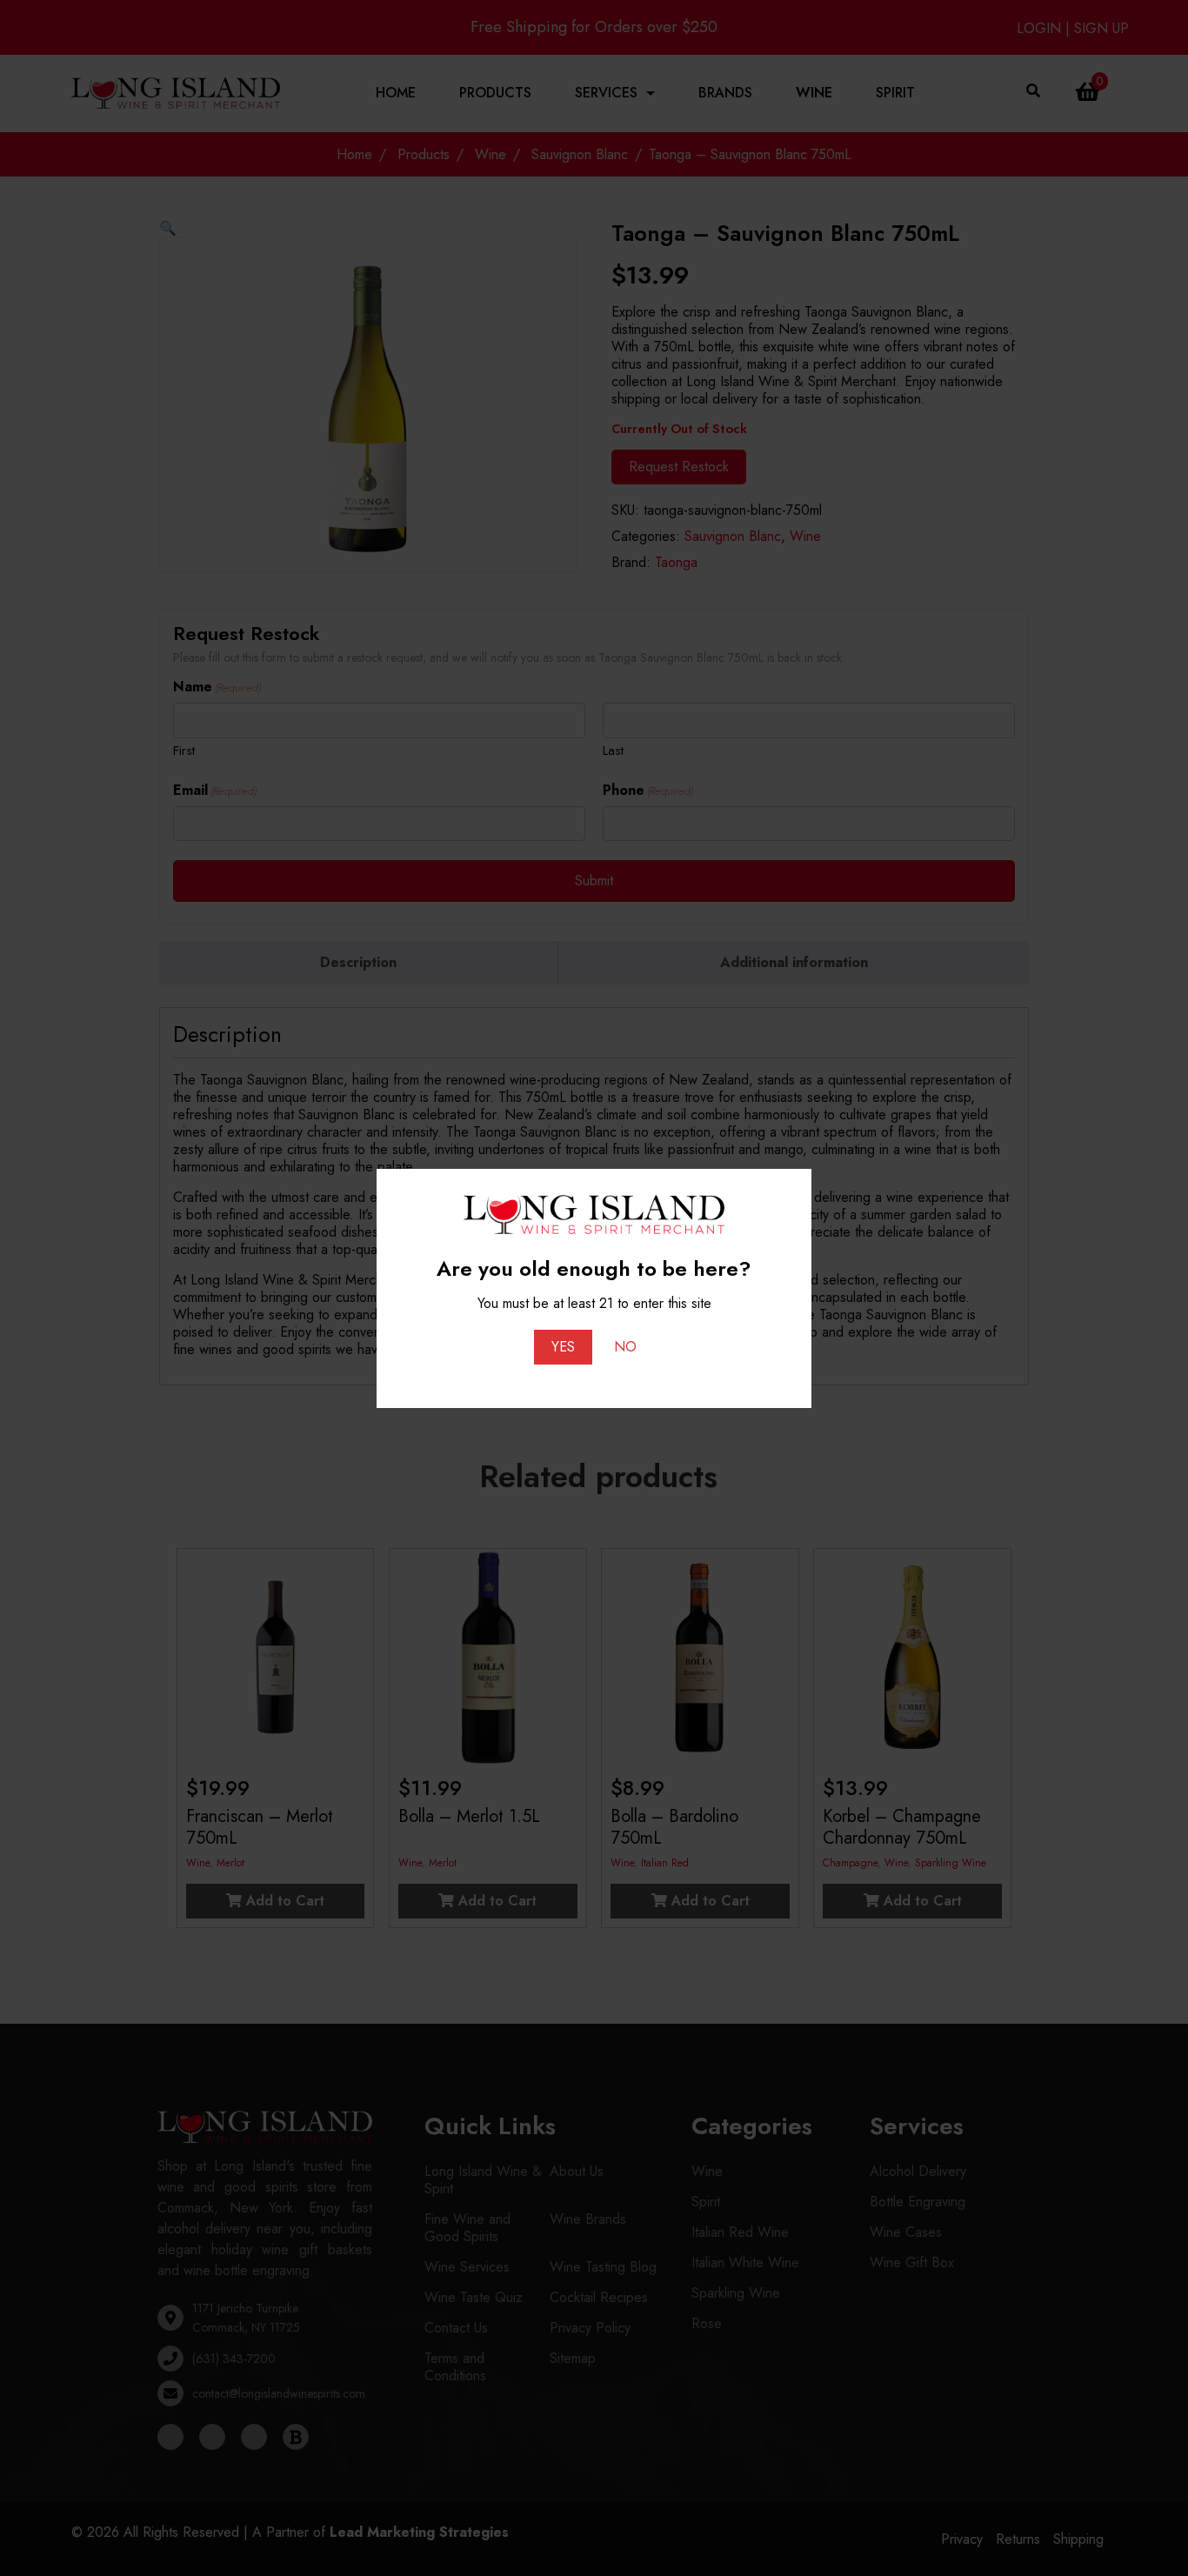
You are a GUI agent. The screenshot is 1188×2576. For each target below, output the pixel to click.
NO (625, 1347)
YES (563, 1347)
